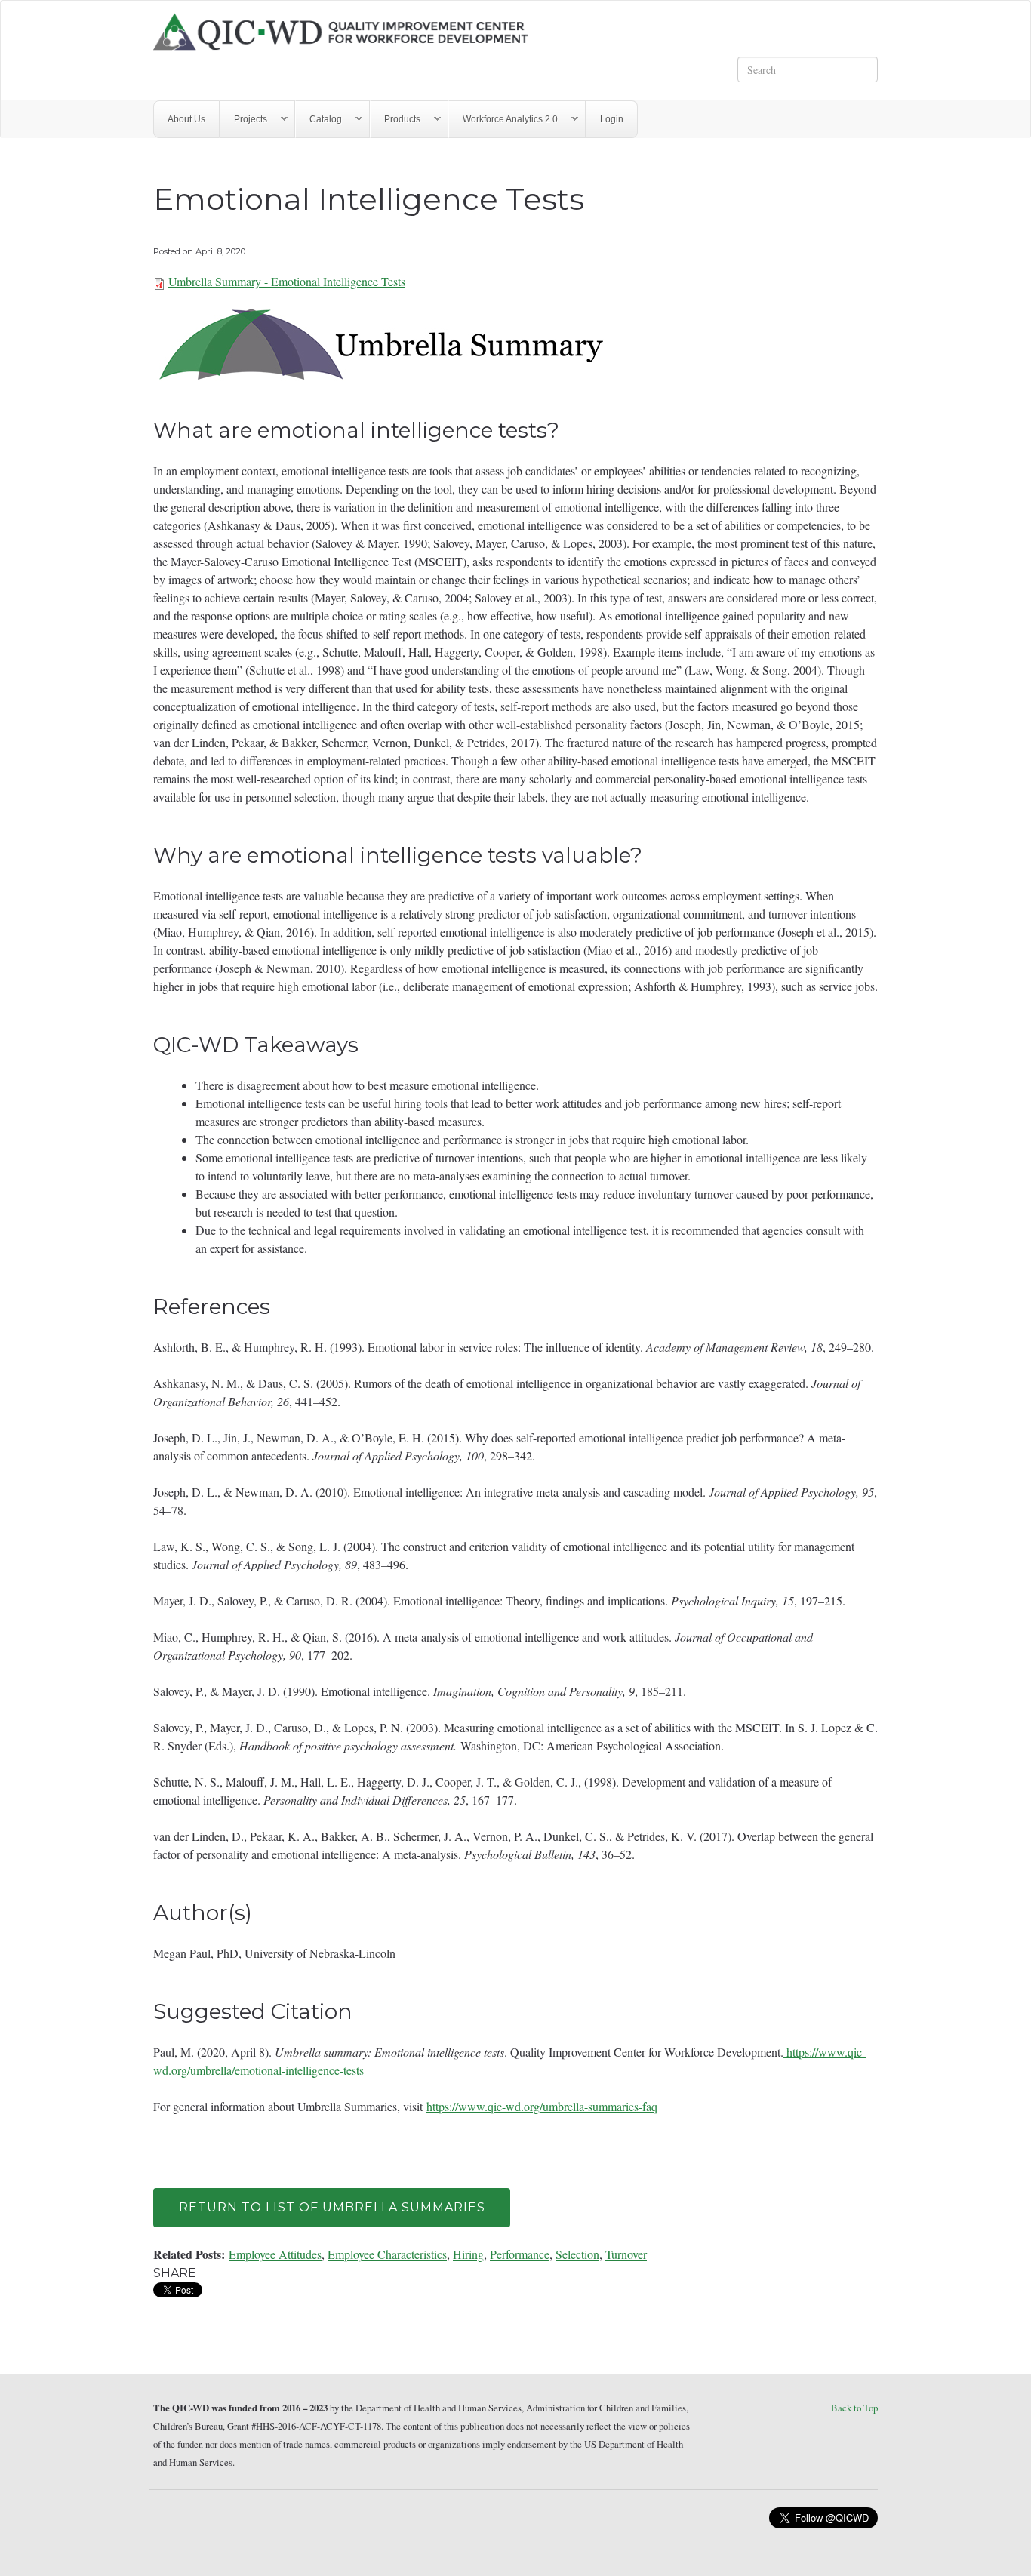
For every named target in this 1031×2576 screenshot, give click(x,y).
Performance (520, 2254)
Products (395, 120)
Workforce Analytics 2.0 (503, 120)
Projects (244, 120)
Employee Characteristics (387, 2254)
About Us (186, 119)
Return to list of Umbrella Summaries (332, 2207)
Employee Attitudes (275, 2254)
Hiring (468, 2254)
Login (612, 119)
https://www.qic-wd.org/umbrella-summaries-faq (542, 2106)
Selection (577, 2254)
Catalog (319, 120)
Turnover (626, 2254)
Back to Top (854, 2408)
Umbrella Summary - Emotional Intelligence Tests (287, 281)
